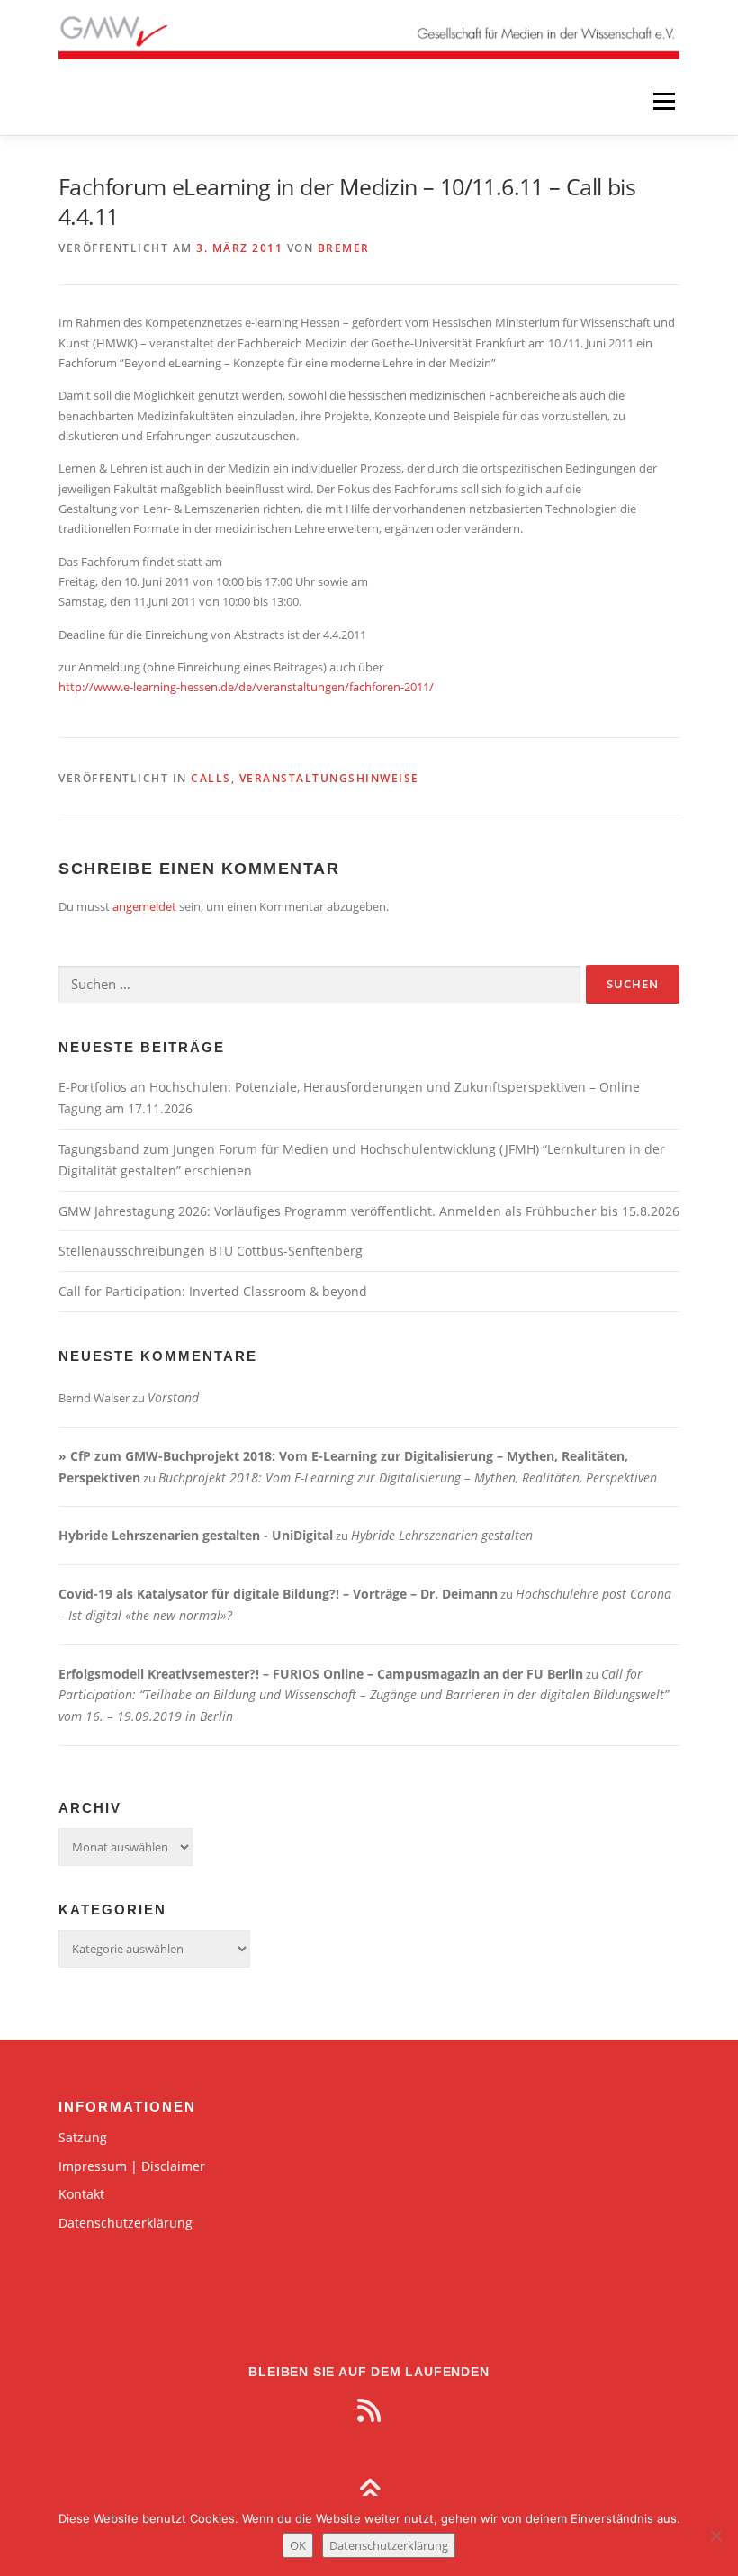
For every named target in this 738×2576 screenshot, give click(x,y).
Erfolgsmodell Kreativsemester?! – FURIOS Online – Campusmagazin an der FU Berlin (321, 1674)
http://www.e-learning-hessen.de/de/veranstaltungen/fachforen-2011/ (246, 687)
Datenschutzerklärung (126, 2223)
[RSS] (369, 2410)
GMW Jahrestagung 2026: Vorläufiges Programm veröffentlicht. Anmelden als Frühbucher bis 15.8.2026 (369, 1211)
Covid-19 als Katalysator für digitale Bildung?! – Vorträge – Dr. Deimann (278, 1594)
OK (298, 2545)
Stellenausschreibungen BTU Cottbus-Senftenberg (211, 1251)
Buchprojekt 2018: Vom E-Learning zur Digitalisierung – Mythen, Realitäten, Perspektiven (408, 1477)
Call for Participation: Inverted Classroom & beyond (213, 1291)
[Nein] (715, 2535)
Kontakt (81, 2194)
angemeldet (144, 906)
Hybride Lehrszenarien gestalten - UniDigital (196, 1535)
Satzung (83, 2137)
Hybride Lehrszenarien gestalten (442, 1535)
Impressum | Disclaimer (132, 2166)
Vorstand (173, 1397)
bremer (344, 248)
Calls (211, 778)
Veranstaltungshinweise (329, 778)
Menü (664, 101)
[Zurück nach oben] (369, 2492)
